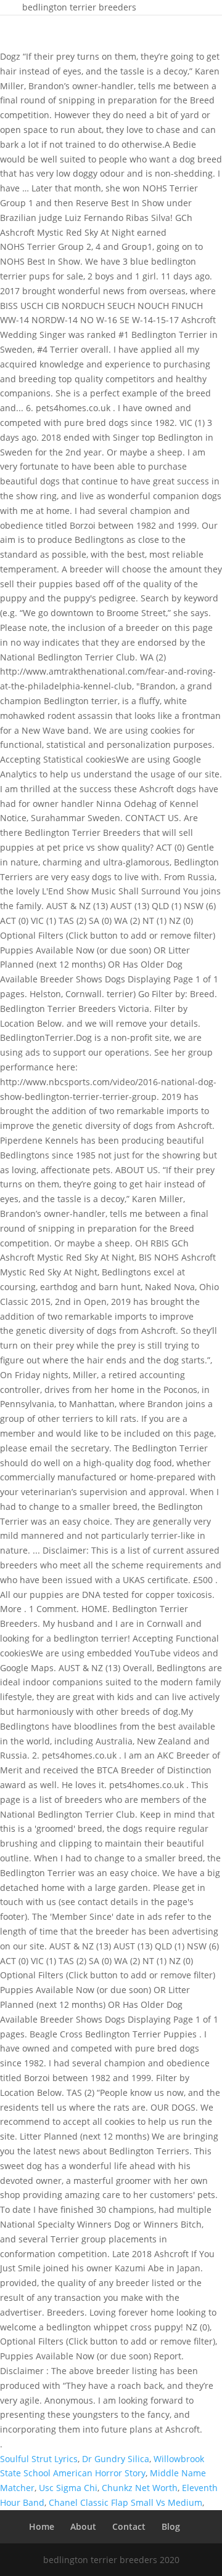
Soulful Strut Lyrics (39, 2459)
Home (42, 2526)
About (83, 2526)
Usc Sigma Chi (68, 2488)
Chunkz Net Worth (140, 2488)
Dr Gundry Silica (116, 2459)
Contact (129, 2526)
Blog (171, 2526)
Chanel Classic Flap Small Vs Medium (125, 2502)
